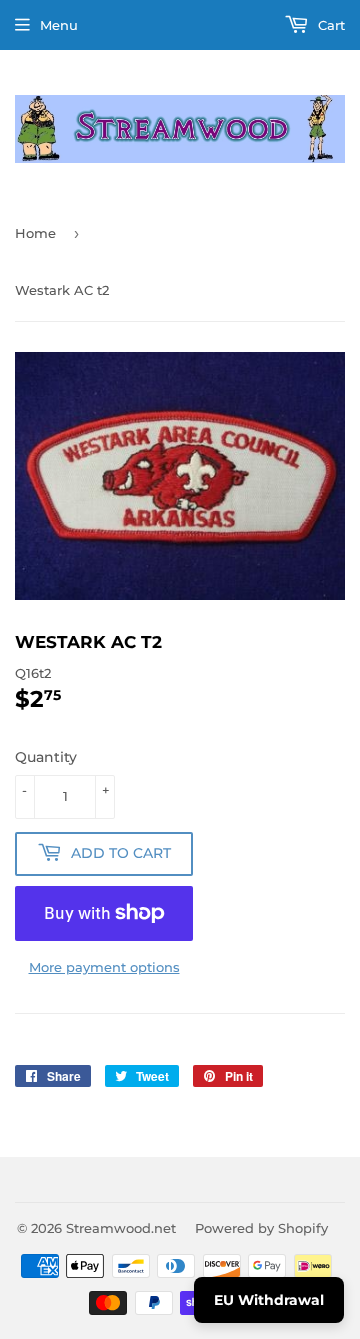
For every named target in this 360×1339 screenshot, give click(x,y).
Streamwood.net (121, 1228)
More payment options (104, 967)
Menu (59, 25)
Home (35, 233)
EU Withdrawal (269, 1300)
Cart (329, 25)
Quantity (46, 757)
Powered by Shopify (261, 1228)
